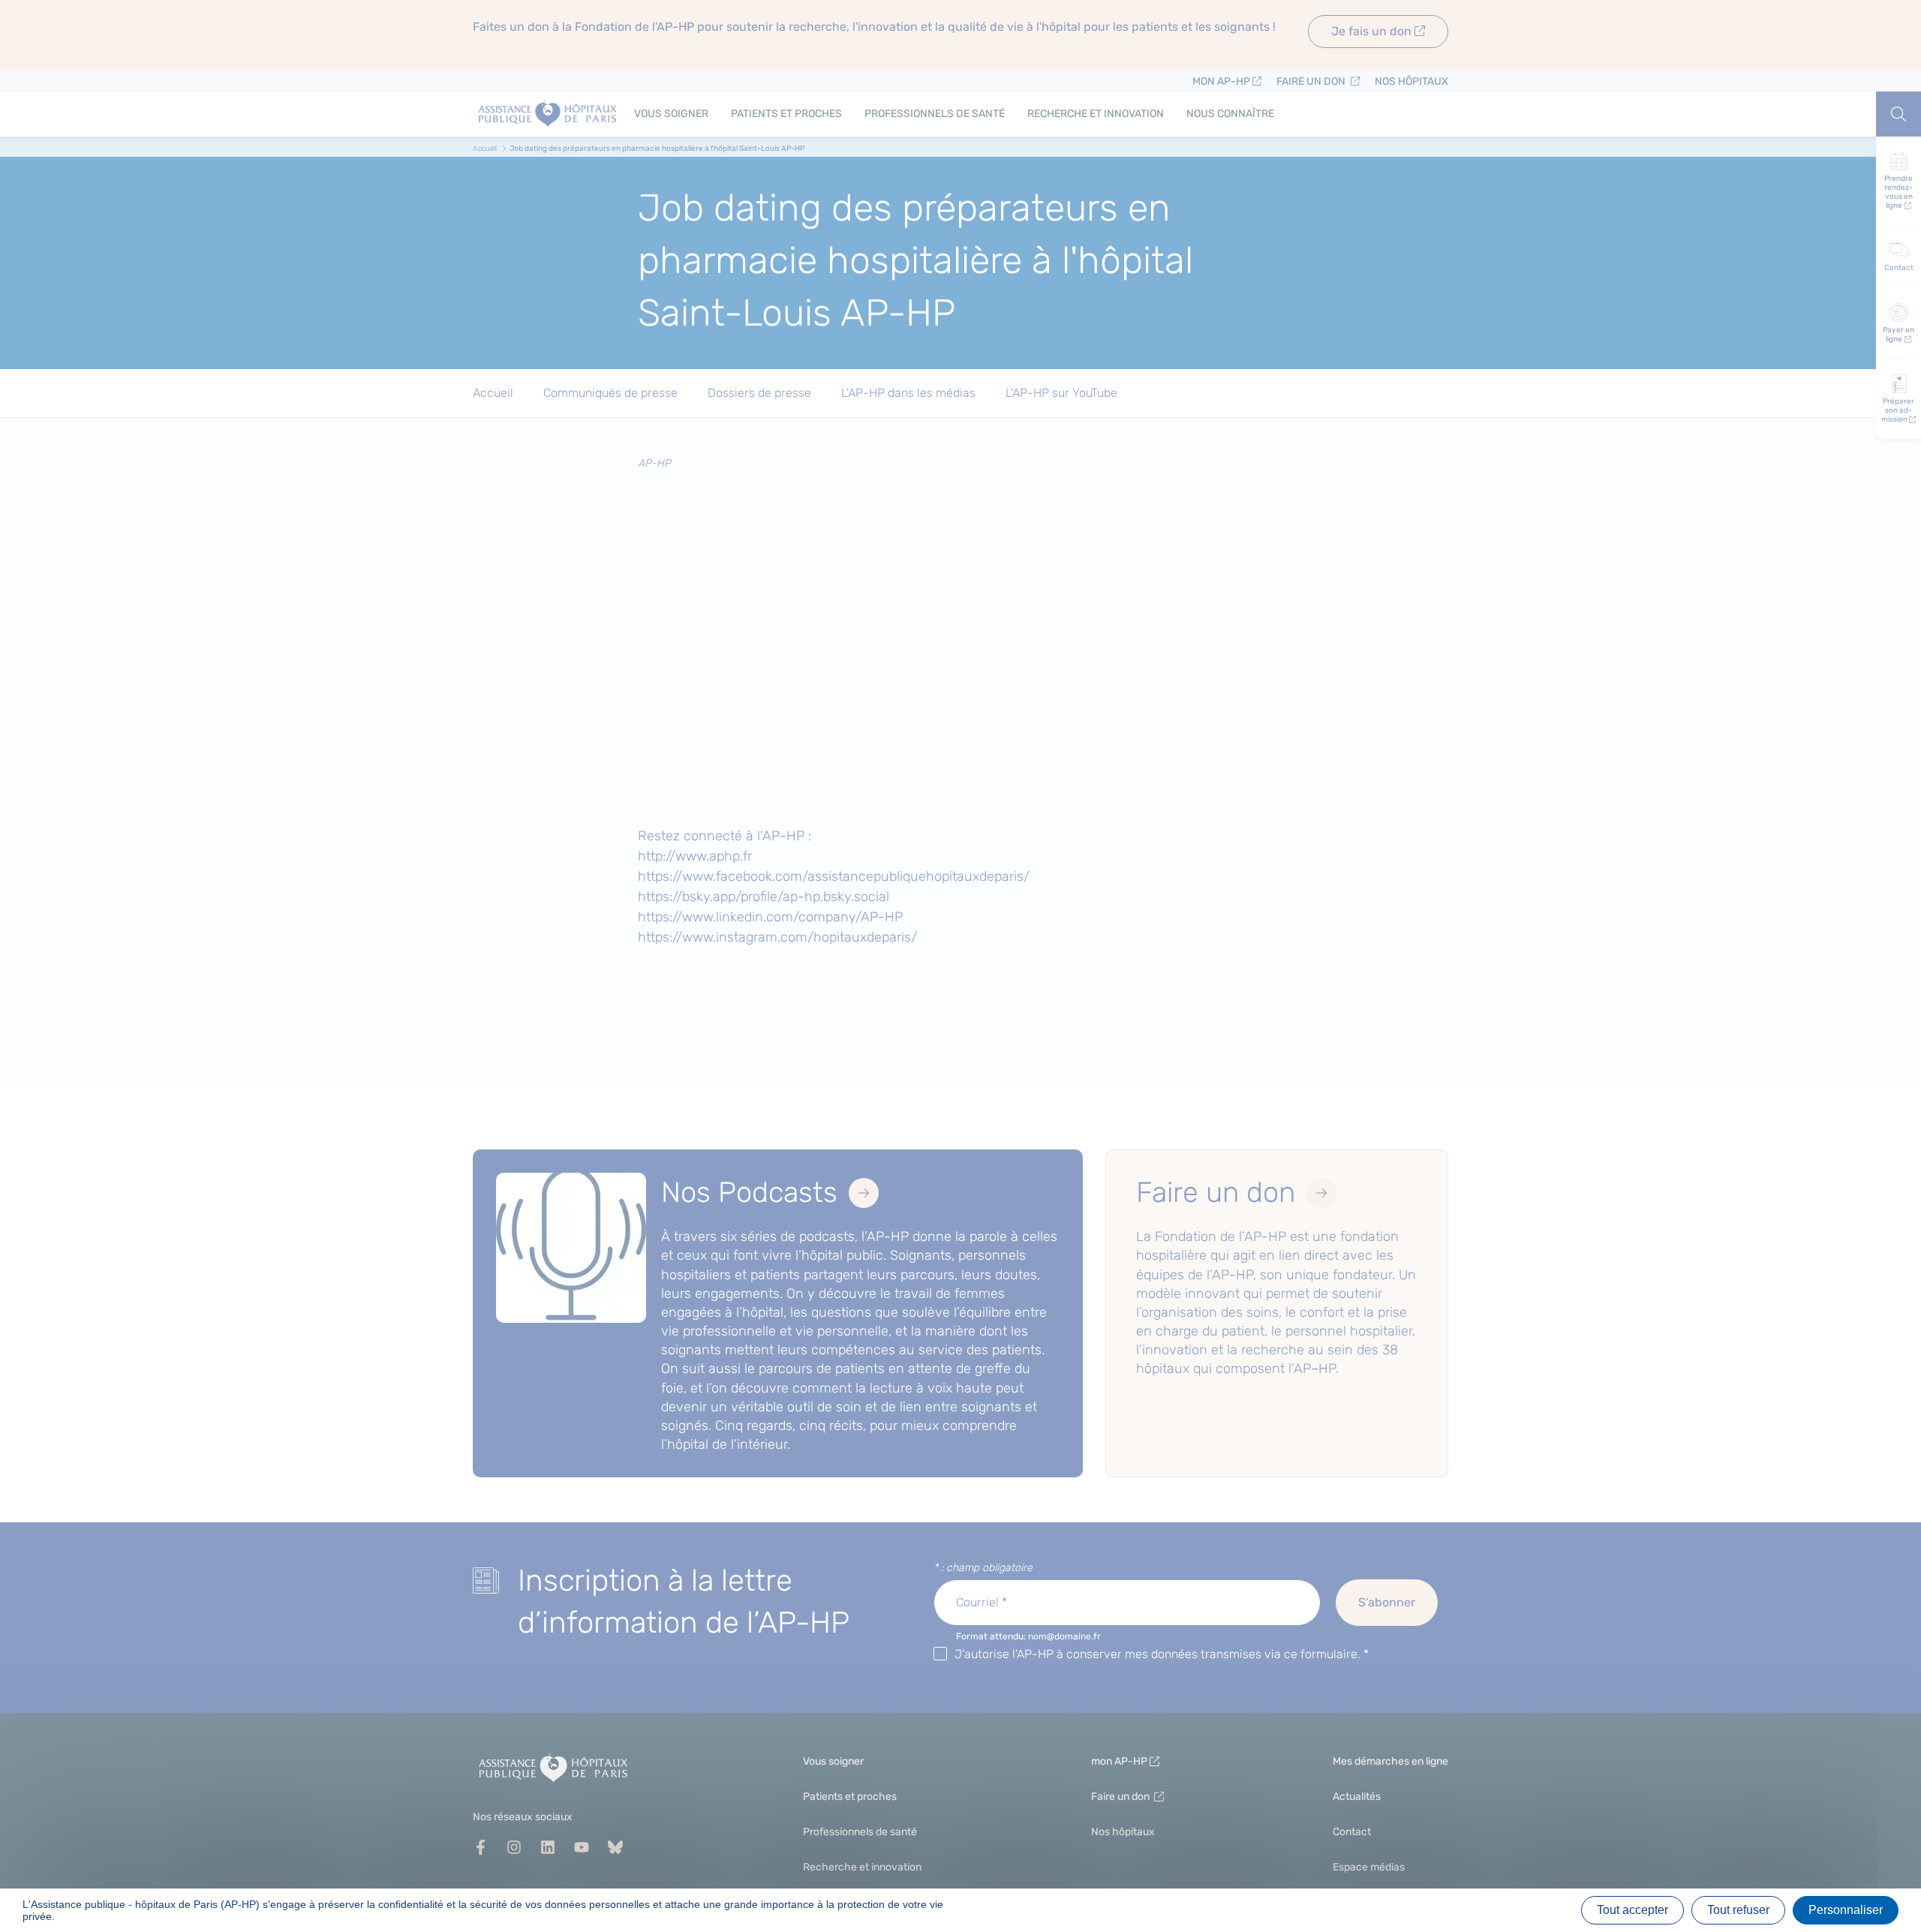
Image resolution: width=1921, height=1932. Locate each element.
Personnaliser (1846, 1910)
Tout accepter (1632, 1910)
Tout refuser (1738, 1910)
